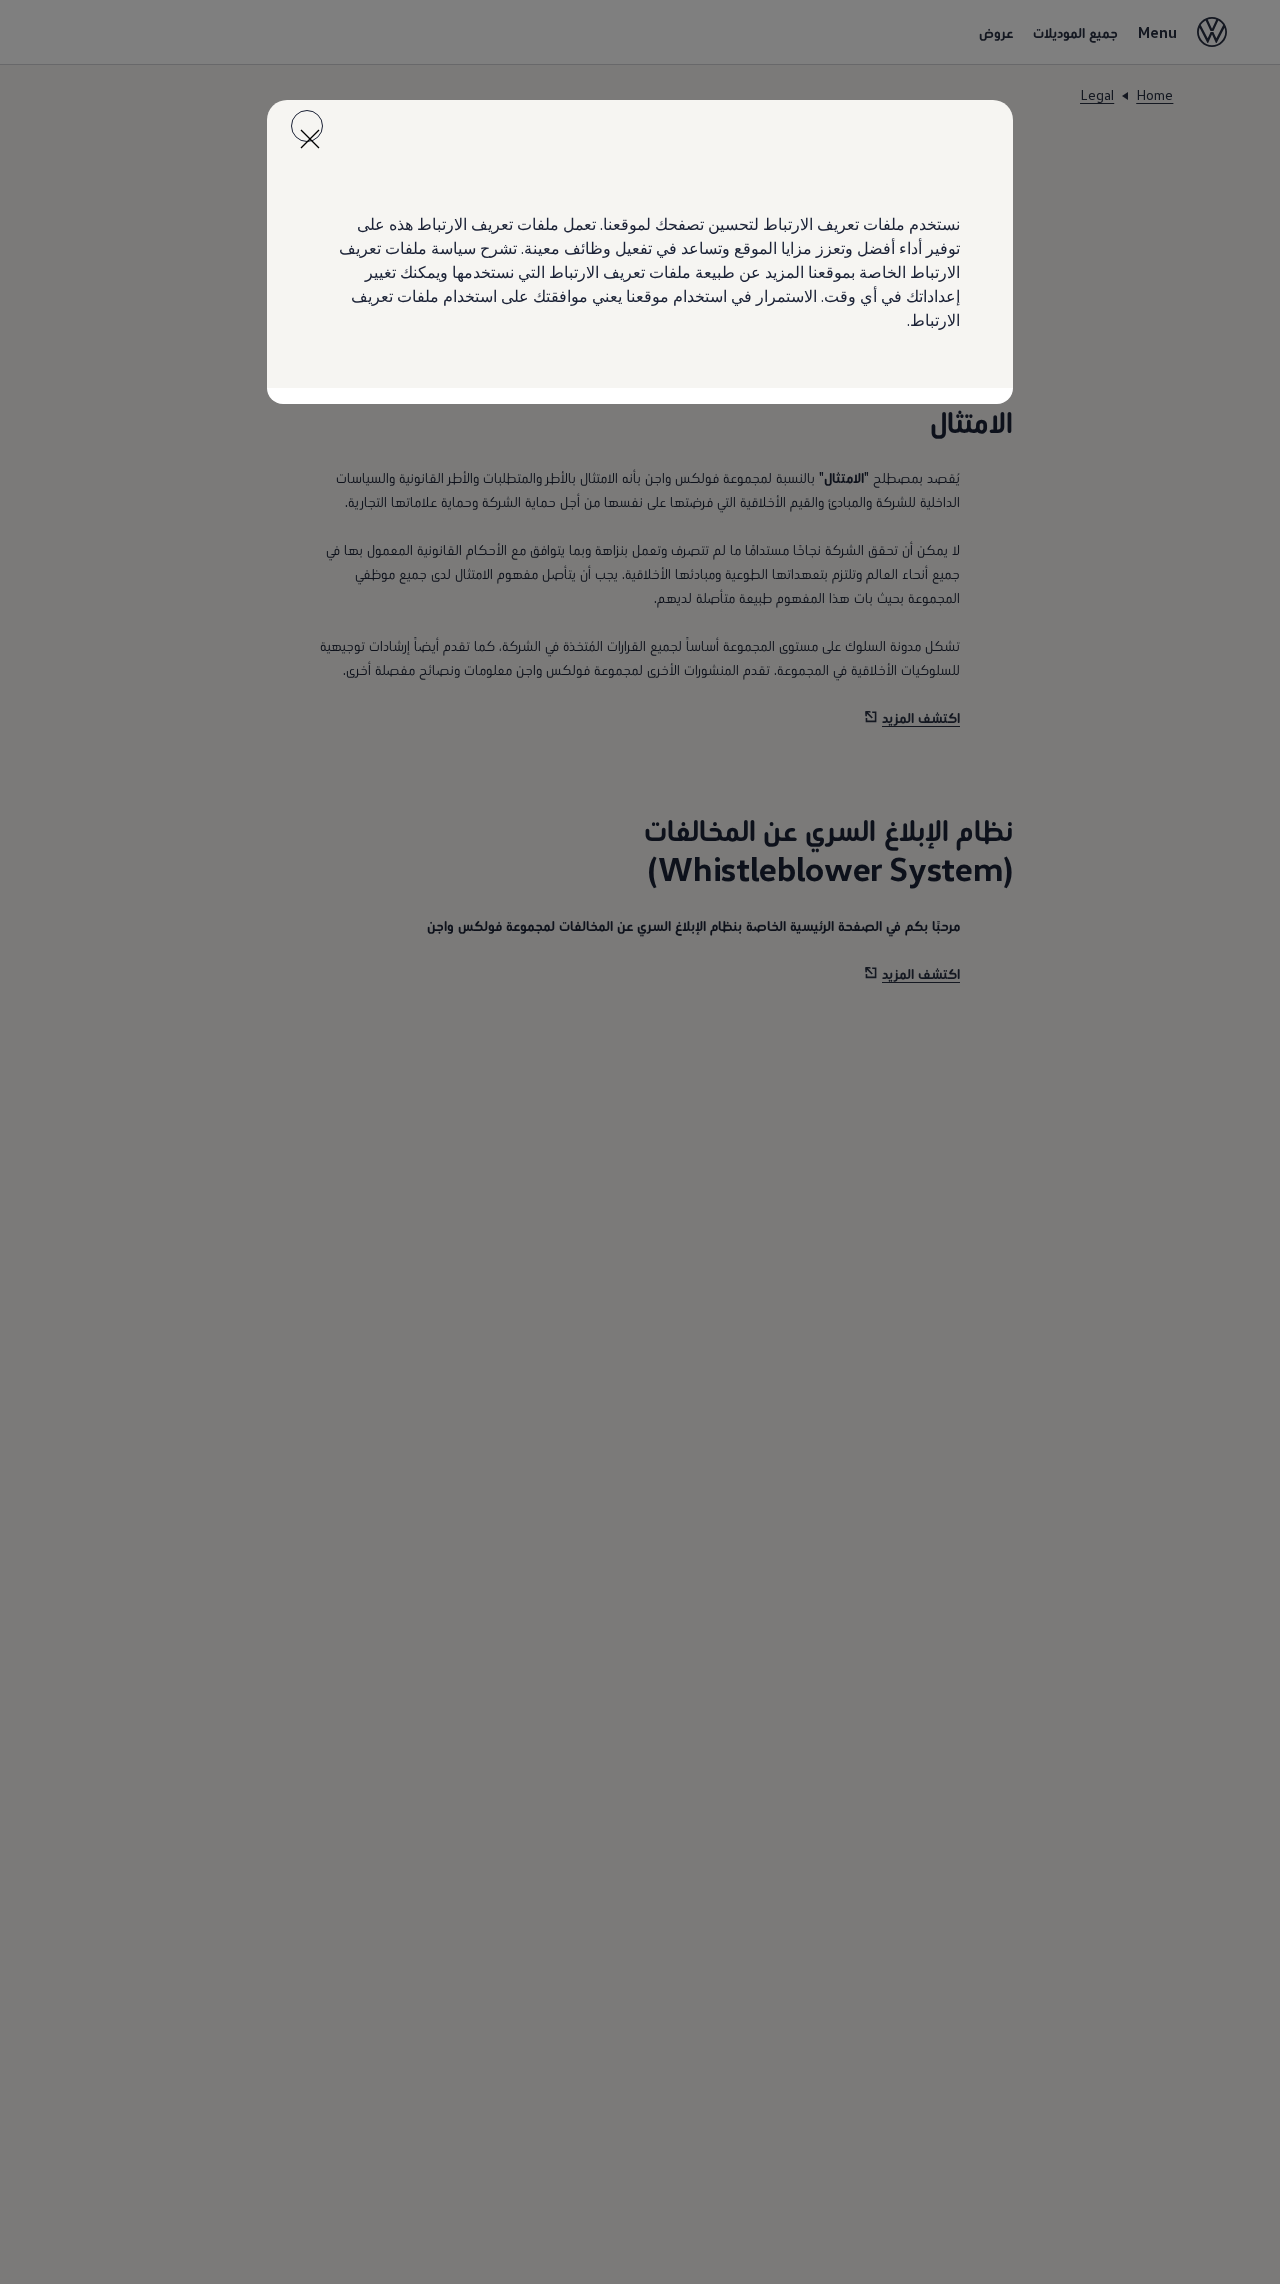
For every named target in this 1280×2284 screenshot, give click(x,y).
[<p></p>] (307, 126)
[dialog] (640, 1142)
